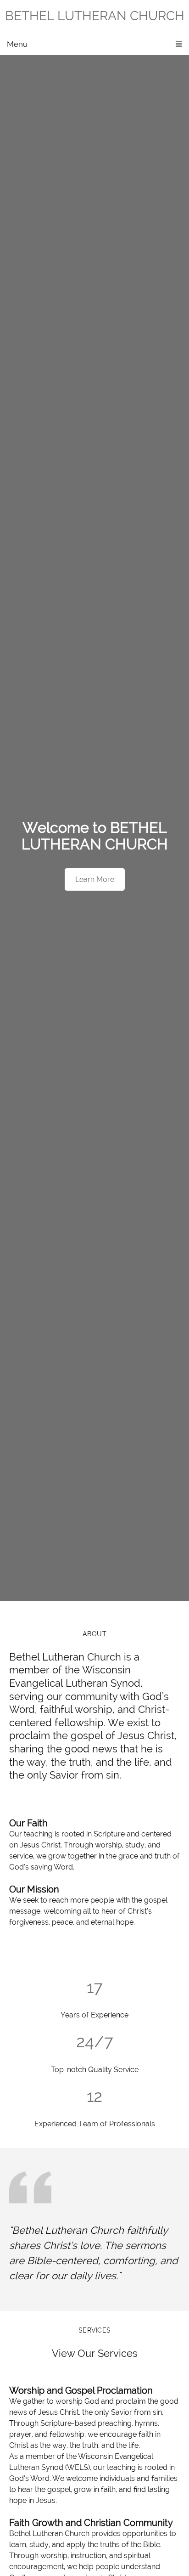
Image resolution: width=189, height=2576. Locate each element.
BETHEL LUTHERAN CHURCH (95, 16)
